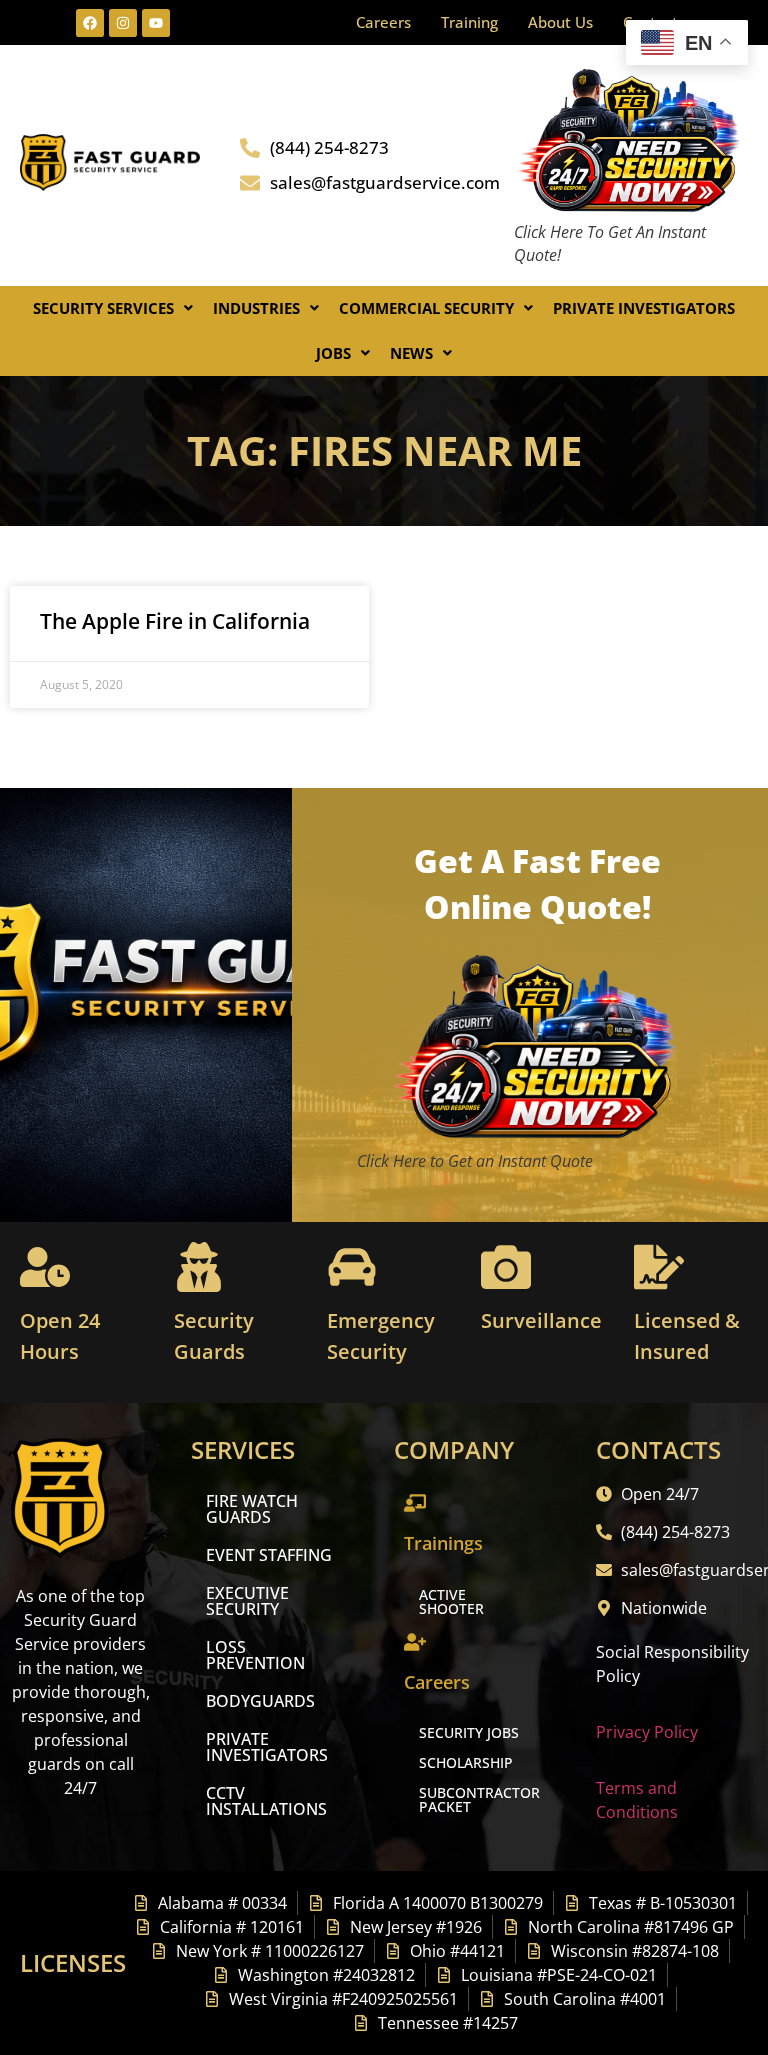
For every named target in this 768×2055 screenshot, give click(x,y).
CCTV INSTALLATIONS (266, 1801)
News (411, 353)
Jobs (333, 353)
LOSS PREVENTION (255, 1655)
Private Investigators (644, 308)
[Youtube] (156, 23)
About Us (560, 22)
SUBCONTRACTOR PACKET (479, 1799)
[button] (113, 308)
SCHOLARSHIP (466, 1762)
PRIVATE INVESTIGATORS (267, 1747)
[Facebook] (90, 23)
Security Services (103, 308)
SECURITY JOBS (469, 1732)
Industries (256, 308)
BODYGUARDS (260, 1701)
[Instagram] (123, 23)
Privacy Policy (647, 1732)
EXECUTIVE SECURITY (247, 1601)
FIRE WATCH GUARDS (252, 1509)
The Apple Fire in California (175, 621)
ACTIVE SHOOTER (451, 1601)
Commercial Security (426, 308)
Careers (383, 22)
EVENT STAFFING (269, 1555)
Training (469, 22)
